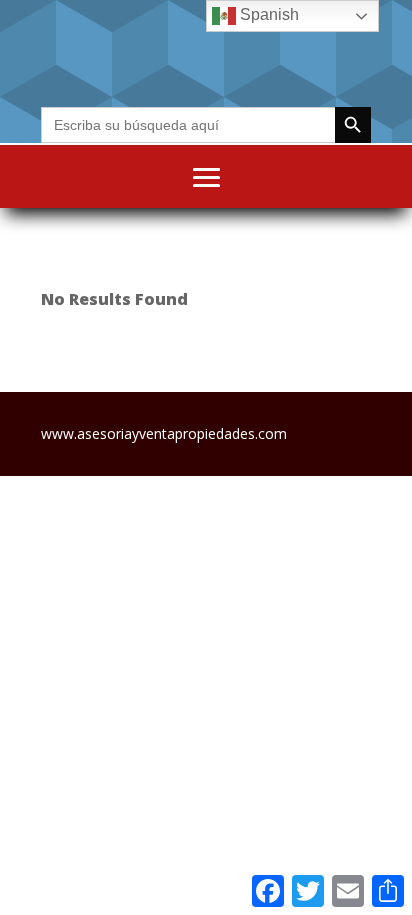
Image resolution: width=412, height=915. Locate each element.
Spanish (267, 14)
